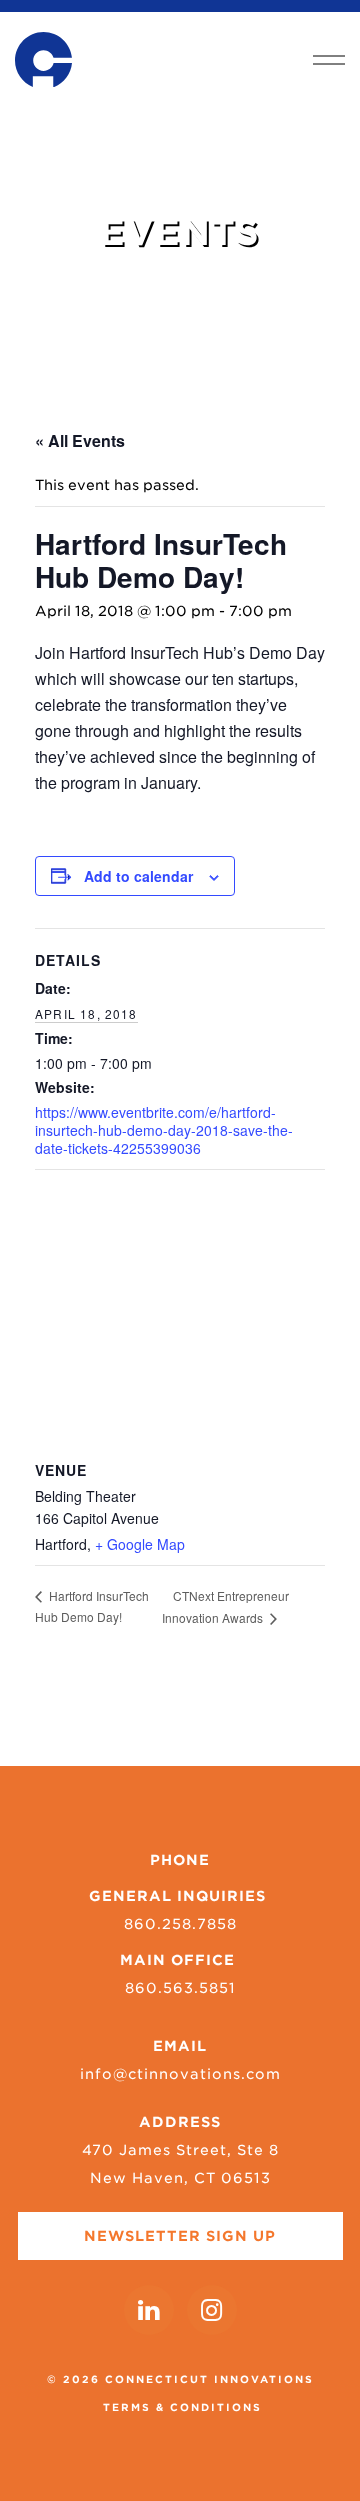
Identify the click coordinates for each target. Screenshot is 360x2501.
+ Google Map (140, 1544)
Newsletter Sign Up (180, 2236)
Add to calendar (138, 876)
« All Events (80, 440)
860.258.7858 (180, 1924)
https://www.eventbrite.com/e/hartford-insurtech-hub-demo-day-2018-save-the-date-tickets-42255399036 (164, 1130)
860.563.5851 (180, 1988)
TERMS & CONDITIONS (182, 2407)
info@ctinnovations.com (180, 2074)
